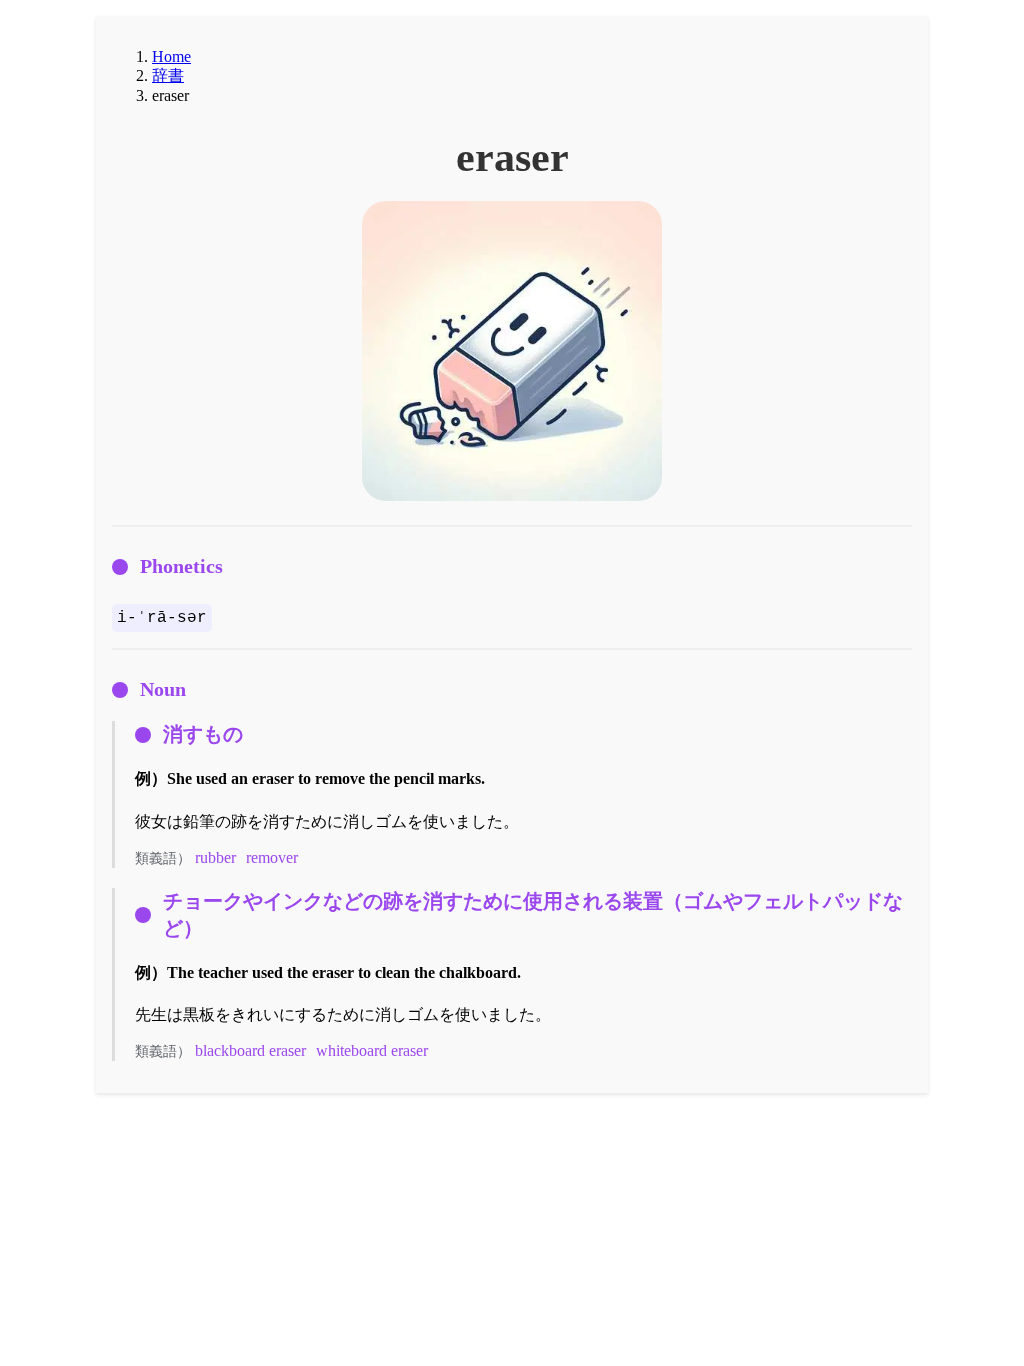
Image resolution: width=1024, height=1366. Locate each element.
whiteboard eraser (372, 1050)
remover (272, 857)
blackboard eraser (250, 1050)
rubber (215, 857)
